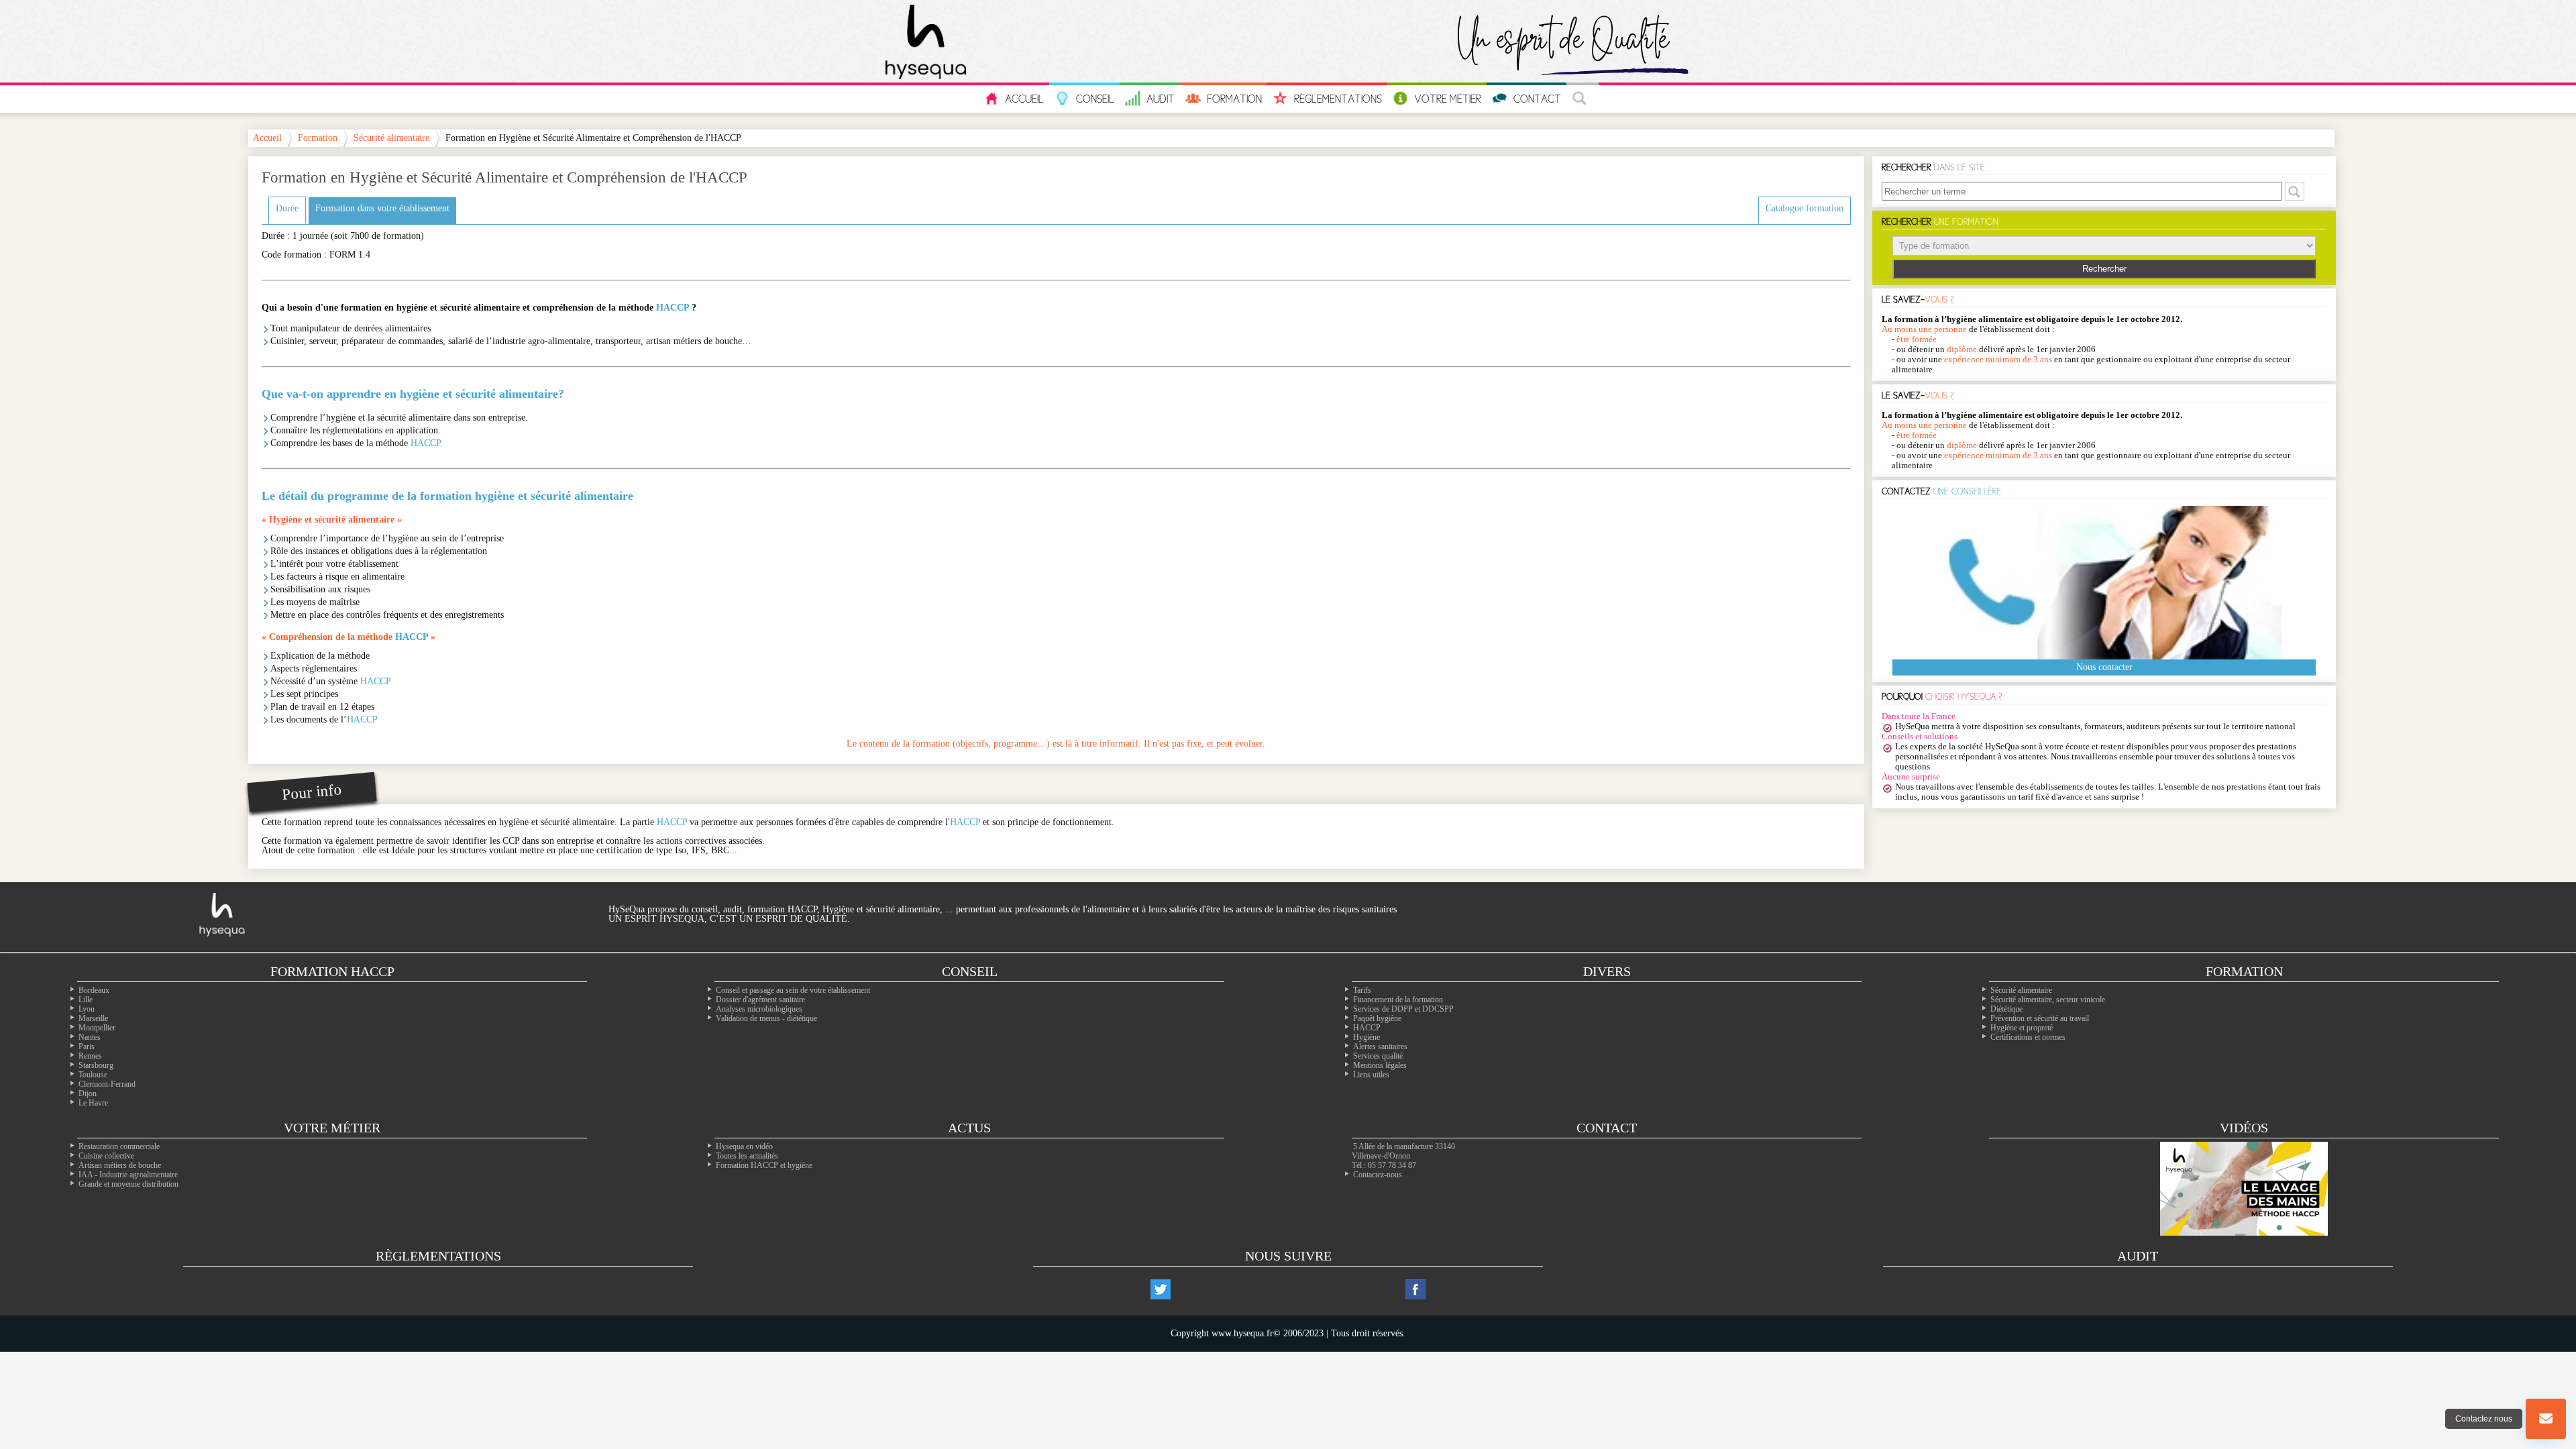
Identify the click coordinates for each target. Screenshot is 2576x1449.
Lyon (87, 1009)
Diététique (2006, 1009)
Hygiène (1366, 1037)
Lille (86, 1000)
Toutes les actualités (747, 1156)
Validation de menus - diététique (766, 1018)
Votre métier (332, 1128)
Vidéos (2244, 1128)
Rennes (90, 1056)
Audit (1161, 99)
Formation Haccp (332, 971)
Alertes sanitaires (1380, 1046)
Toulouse (93, 1075)
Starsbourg (96, 1065)
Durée (287, 208)
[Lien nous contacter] (2546, 1419)
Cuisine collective (106, 1156)
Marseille (93, 1018)
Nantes (90, 1037)
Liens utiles (1371, 1075)
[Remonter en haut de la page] (2546, 1365)
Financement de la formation (1398, 1000)
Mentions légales (1380, 1065)
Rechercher (2104, 269)
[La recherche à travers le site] (1582, 99)
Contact (1537, 99)
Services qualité (1378, 1056)
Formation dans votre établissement (382, 208)
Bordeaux (94, 990)
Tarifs (1362, 990)
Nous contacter (2104, 667)
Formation (1234, 99)
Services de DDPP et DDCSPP (1403, 1009)
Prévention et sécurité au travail (2040, 1018)
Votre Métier (1448, 99)
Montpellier (97, 1028)
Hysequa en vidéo (744, 1146)
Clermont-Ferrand (107, 1084)
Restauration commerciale (119, 1146)
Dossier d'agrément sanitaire (760, 1000)
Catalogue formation (1805, 208)
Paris (87, 1046)
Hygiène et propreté (2022, 1028)
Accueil (1024, 99)
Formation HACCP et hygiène (764, 1165)
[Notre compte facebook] (1415, 1289)
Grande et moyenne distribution (128, 1184)
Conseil (1095, 99)
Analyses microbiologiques (759, 1009)
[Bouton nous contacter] (2546, 1419)
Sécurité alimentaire (391, 138)
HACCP (673, 308)
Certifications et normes (2028, 1037)
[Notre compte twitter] (1161, 1289)
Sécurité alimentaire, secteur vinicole (2048, 1000)
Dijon (88, 1093)
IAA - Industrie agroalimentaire (128, 1175)
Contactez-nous (1378, 1175)
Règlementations (1338, 99)
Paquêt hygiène (1377, 1018)
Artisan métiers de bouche (120, 1165)
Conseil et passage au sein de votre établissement (793, 990)
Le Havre (93, 1103)
